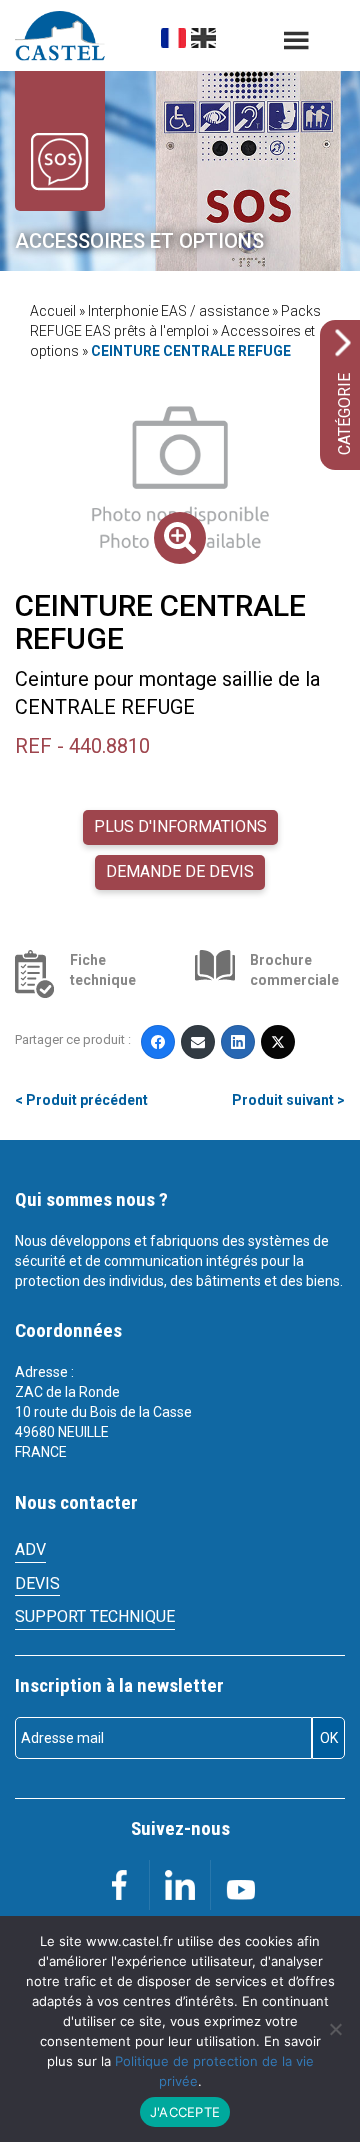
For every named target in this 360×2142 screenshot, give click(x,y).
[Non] (335, 2029)
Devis (37, 1583)
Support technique (95, 1616)
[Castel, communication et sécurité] (60, 36)
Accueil (53, 311)
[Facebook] (158, 1042)
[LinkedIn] (238, 1042)
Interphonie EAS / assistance (178, 311)
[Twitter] (278, 1042)
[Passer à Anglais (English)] (203, 38)
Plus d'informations (180, 826)
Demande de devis (180, 871)
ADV (30, 1549)
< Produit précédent (81, 1100)
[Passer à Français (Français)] (173, 38)
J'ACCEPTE (185, 2112)
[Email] (198, 1042)
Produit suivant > (288, 1100)
